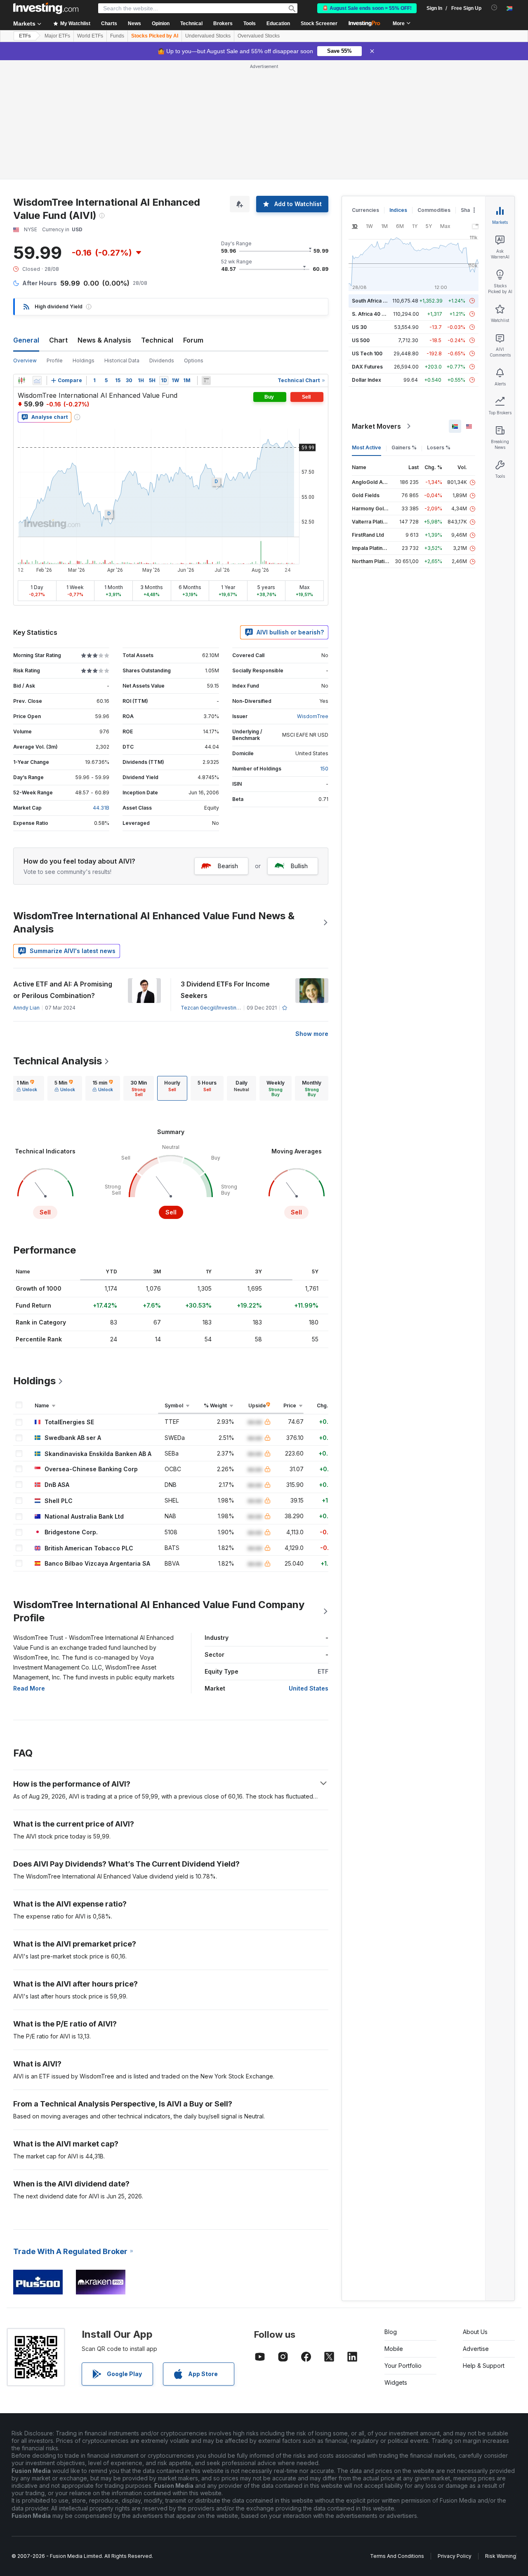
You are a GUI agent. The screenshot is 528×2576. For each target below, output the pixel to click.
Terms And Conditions (397, 2556)
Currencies (365, 210)
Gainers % (404, 447)
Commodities (434, 210)
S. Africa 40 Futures (376, 314)
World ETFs (90, 36)
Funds (117, 36)
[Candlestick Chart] (21, 380)
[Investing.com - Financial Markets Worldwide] (46, 8)
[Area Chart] (37, 380)
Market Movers (376, 426)
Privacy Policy (455, 2556)
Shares (469, 210)
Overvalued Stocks (259, 36)
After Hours (40, 283)
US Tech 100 (367, 353)
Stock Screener (319, 23)
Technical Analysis (58, 1061)
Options (194, 360)
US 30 (359, 327)
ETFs (25, 36)
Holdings (84, 360)
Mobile (394, 2349)
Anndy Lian (26, 1008)
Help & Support (484, 2366)
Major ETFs (57, 36)
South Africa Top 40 (376, 301)
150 (324, 769)
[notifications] (494, 8)
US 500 (361, 340)
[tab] (27, 1088)
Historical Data (122, 360)
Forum (193, 340)
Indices (398, 210)
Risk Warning (501, 2556)
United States (309, 1688)
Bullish (299, 866)
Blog (391, 2332)
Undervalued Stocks (208, 36)
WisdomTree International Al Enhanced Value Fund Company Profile (159, 1611)
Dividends (162, 360)
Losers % (439, 447)
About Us (475, 2332)
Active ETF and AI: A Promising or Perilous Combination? (63, 990)
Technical (157, 340)
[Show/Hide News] (206, 380)
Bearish (228, 866)
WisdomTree (313, 716)
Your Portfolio (403, 2366)
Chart (58, 340)
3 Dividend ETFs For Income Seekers (225, 990)
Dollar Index (367, 380)
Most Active (367, 447)
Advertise (476, 2349)
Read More (29, 1688)
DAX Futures (367, 367)
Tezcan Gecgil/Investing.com (216, 1008)
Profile (55, 360)
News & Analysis (104, 340)
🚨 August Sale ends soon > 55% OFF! (367, 8)
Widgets (396, 2382)
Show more (312, 1034)
